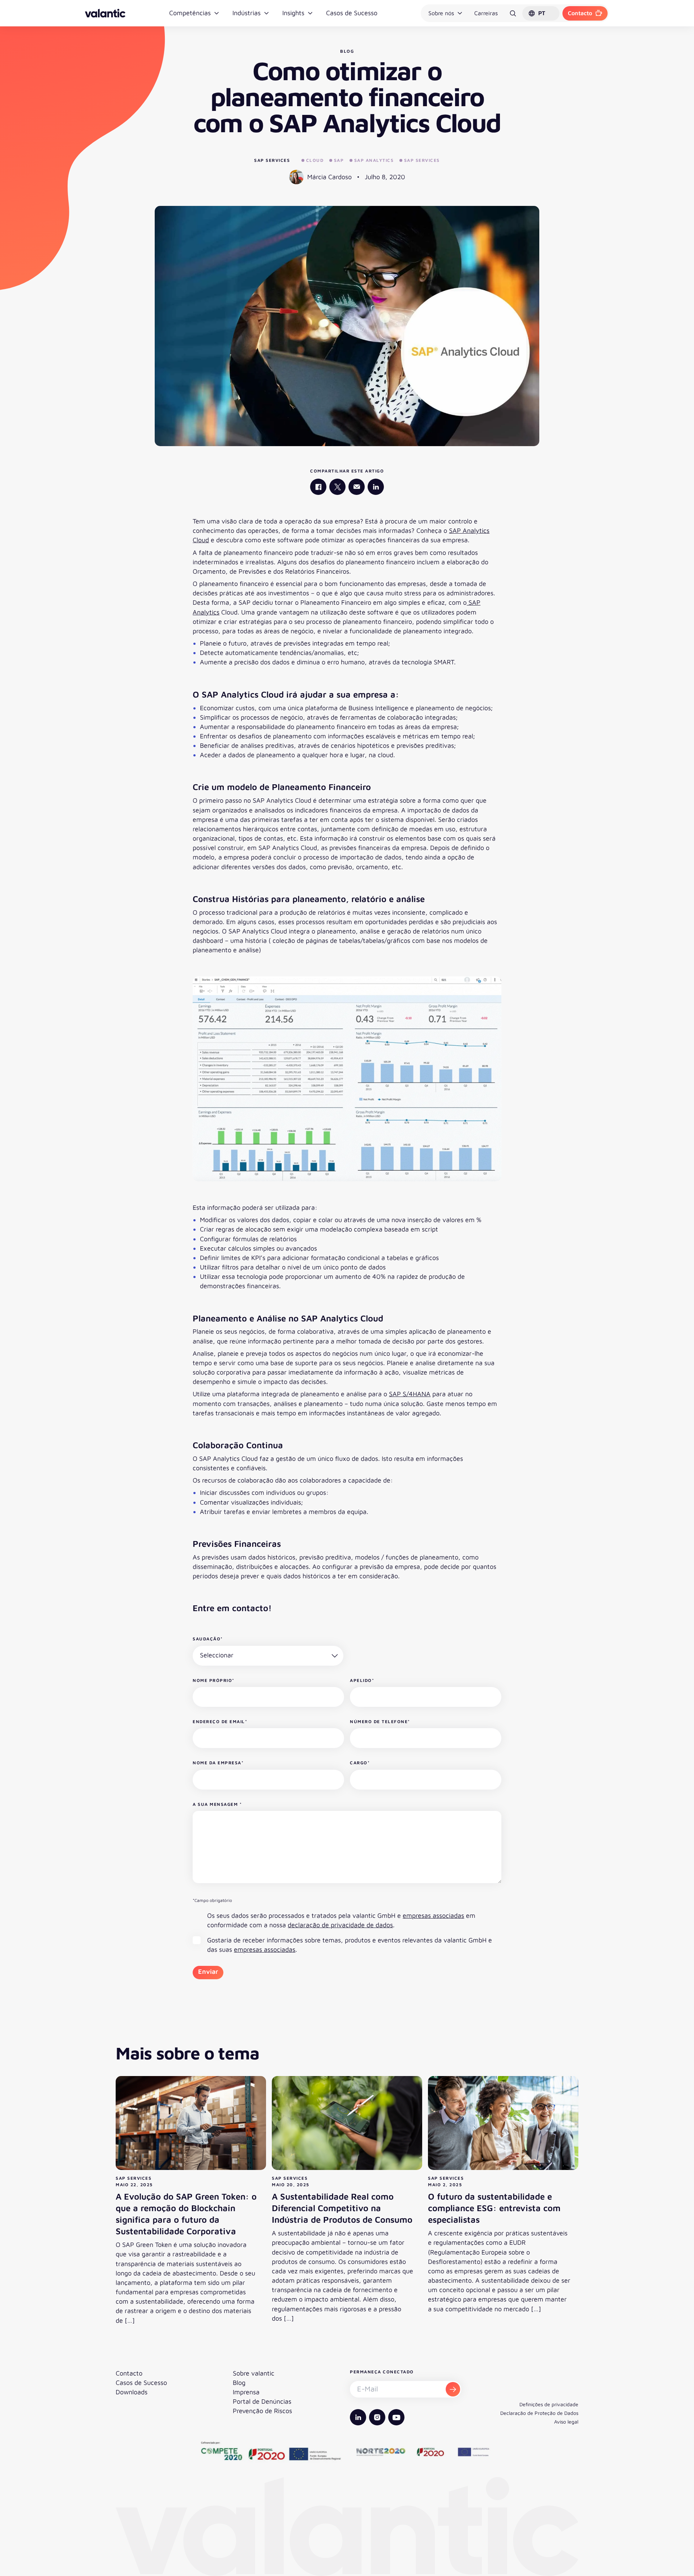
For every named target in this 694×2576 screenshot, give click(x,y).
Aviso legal (566, 2422)
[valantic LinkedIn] (376, 487)
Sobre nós (441, 13)
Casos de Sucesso (352, 13)
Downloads (132, 2392)
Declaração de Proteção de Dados (539, 2413)
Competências (190, 13)
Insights (293, 13)
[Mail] (357, 487)
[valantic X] (337, 487)
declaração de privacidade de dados (340, 1925)
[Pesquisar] (513, 13)
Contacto (580, 13)
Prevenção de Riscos (262, 2411)
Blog (239, 2383)
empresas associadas (433, 1915)
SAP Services (272, 160)
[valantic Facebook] (318, 487)
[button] (541, 13)
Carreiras (486, 13)
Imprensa (246, 2392)
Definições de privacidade (549, 2404)
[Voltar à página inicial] (105, 13)
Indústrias (247, 13)
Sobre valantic (254, 2373)
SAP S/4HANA (410, 1394)
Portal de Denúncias (262, 2401)
